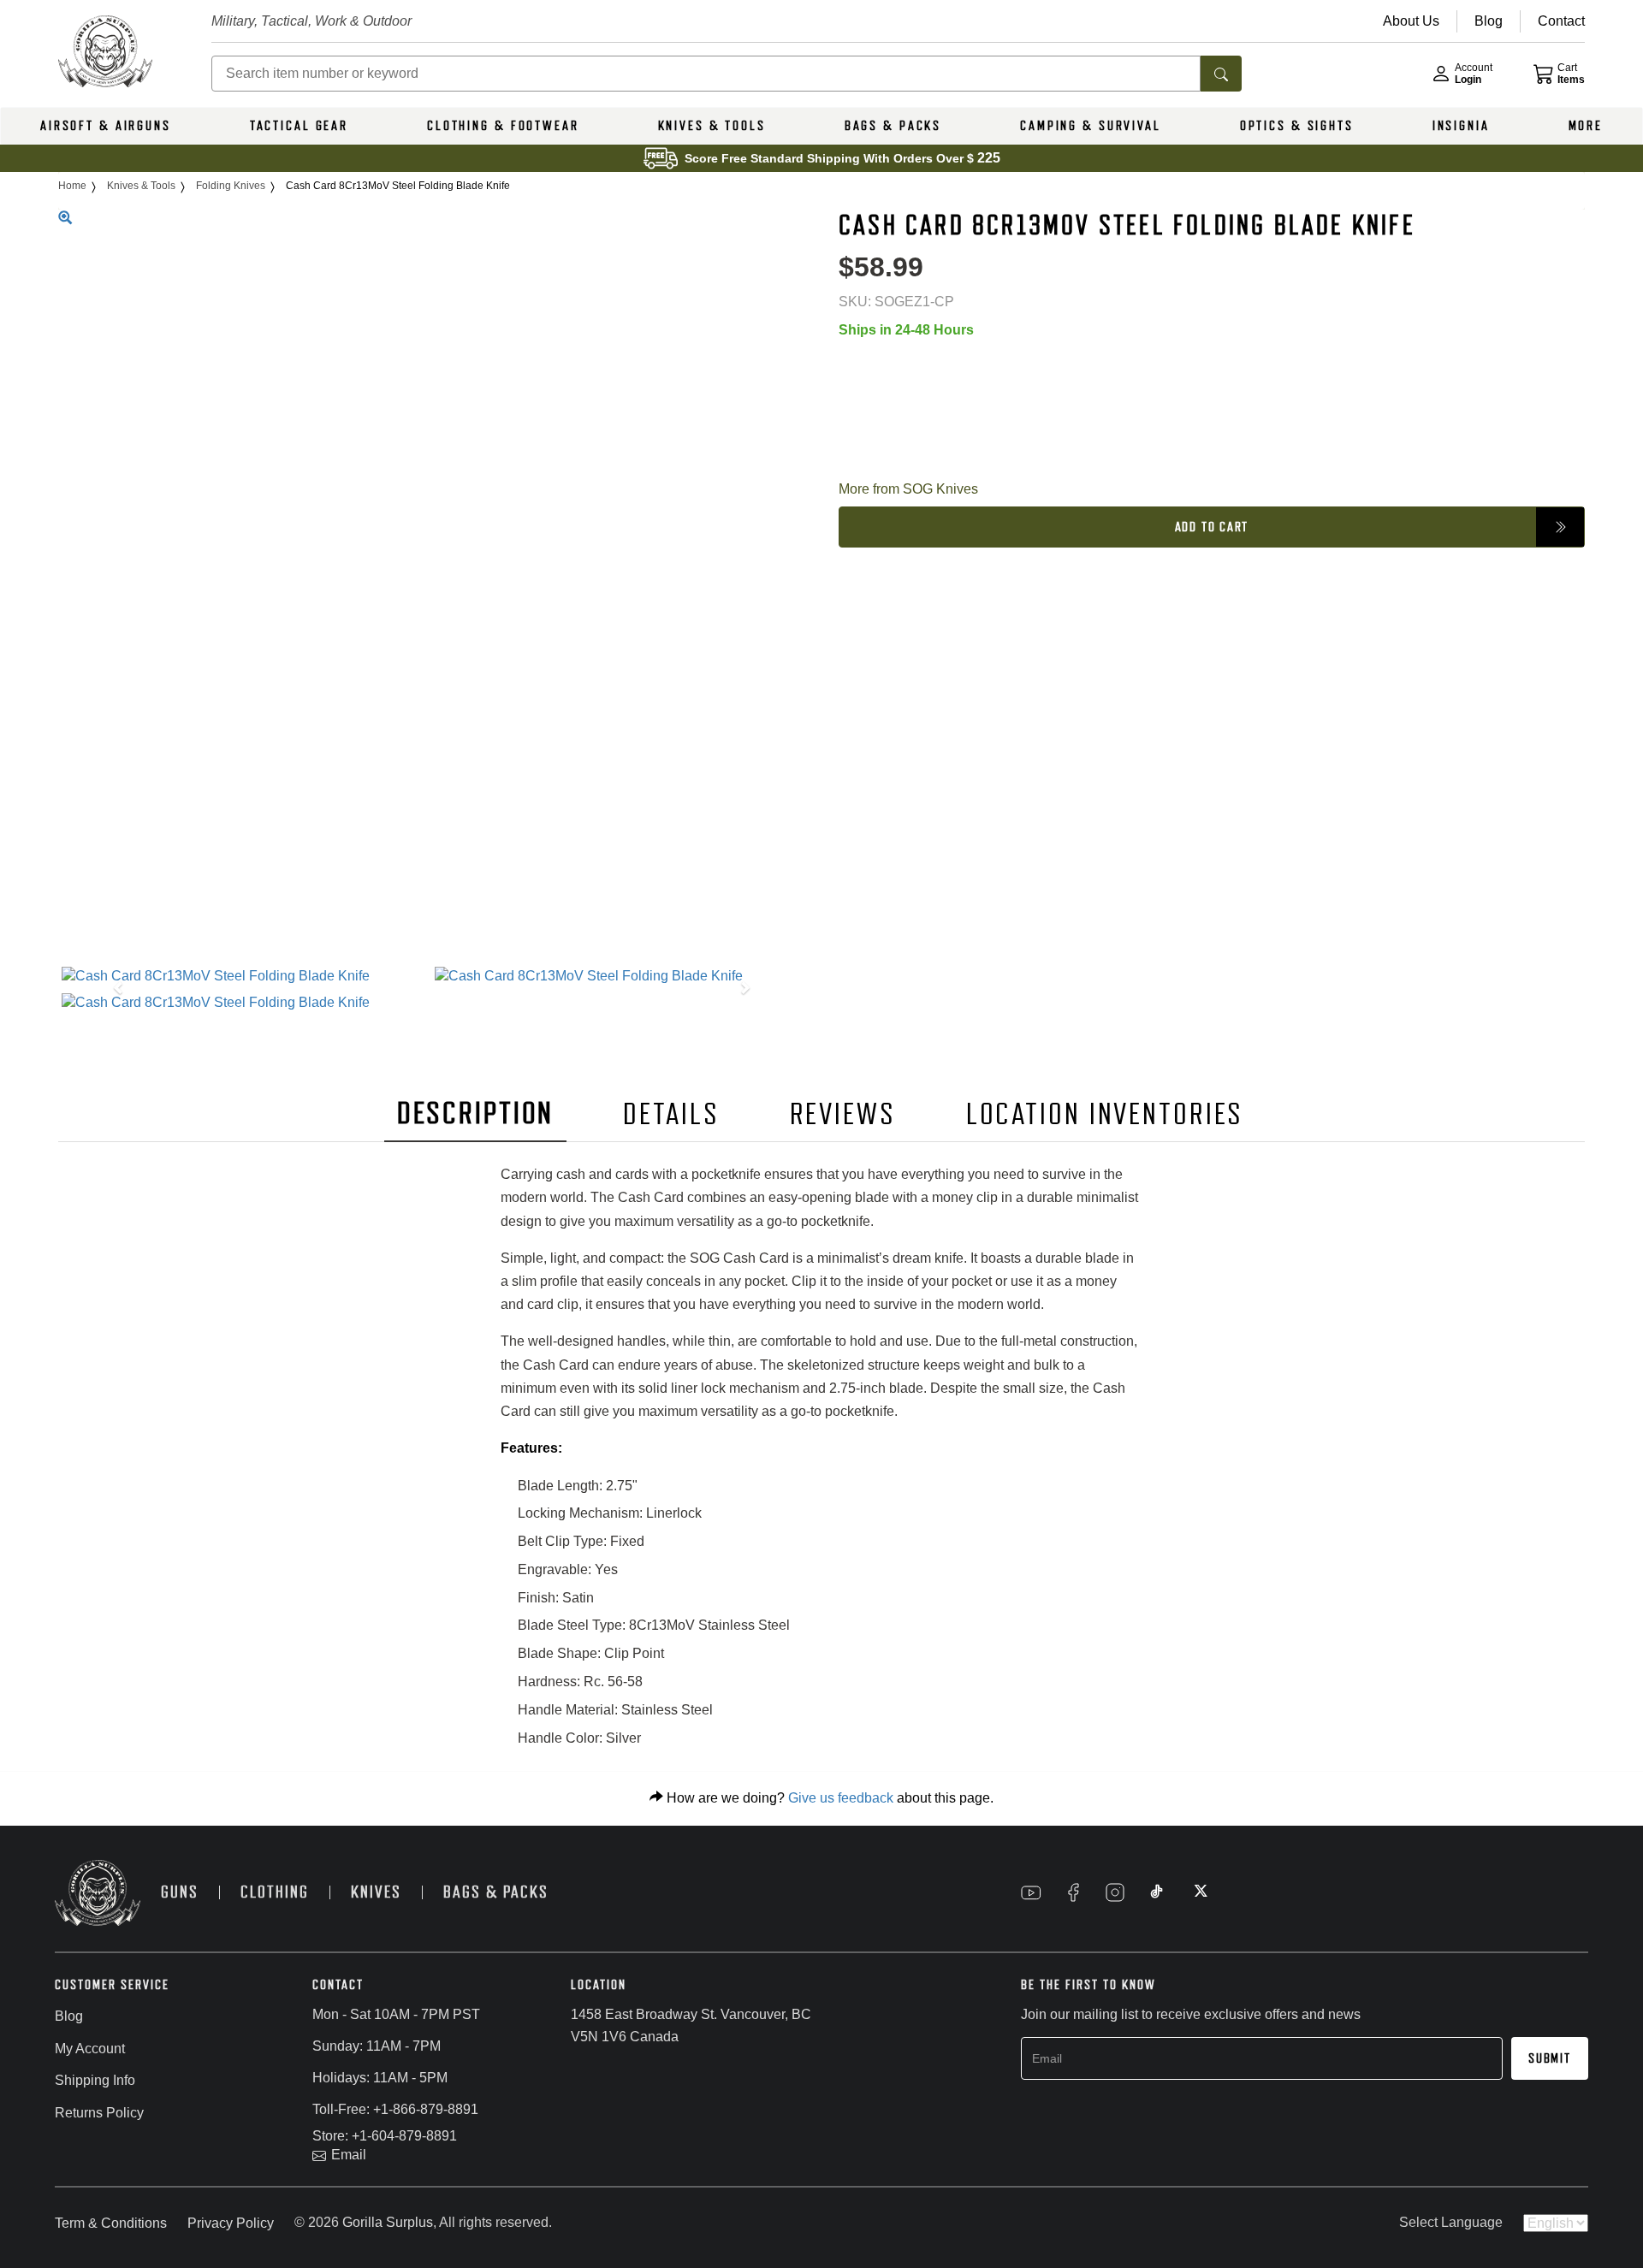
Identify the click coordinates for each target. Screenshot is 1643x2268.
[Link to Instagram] (1115, 1892)
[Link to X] (1199, 1892)
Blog (69, 2016)
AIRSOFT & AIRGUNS (106, 126)
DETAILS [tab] (671, 1114)
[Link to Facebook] (1073, 1892)
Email (349, 2155)
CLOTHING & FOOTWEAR (503, 126)
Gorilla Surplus (388, 2222)
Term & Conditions (111, 2223)
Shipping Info (95, 2080)
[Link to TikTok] (1157, 1892)
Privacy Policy (231, 2223)
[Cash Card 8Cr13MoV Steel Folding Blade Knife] (245, 977)
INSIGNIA (1461, 126)
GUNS (180, 1892)
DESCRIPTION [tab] (476, 1113)
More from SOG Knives (908, 489)
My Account (90, 2049)
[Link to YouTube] (1031, 1892)
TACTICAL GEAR (299, 126)
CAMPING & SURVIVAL (1091, 126)
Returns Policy (99, 2113)
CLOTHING (275, 1892)
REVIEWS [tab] (843, 1114)
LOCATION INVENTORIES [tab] (1105, 1114)
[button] (114, 990)
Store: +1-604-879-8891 (385, 2136)
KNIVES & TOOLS (712, 126)
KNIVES (376, 1892)
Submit (1550, 2058)
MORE (1586, 126)
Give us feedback (841, 1798)
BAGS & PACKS (893, 126)
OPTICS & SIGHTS (1297, 126)
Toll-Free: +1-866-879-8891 (395, 2109)
